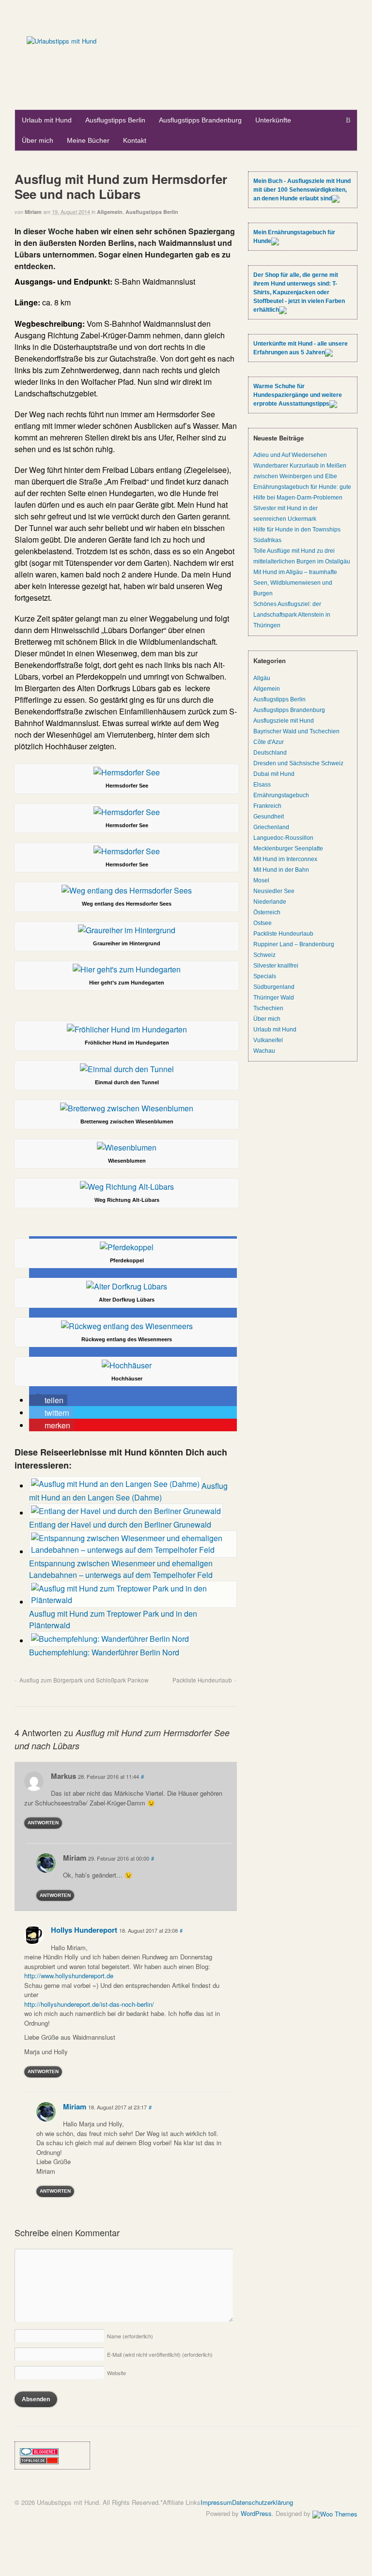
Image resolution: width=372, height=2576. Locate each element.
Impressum (216, 2502)
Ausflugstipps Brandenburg (200, 120)
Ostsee (263, 923)
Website (116, 2373)
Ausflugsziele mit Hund (284, 721)
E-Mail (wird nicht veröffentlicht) (160, 2354)
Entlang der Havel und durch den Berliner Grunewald (120, 1524)
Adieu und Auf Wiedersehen (290, 455)
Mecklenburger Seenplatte (288, 849)
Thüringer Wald (274, 998)
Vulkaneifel (268, 1040)
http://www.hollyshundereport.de (69, 1976)
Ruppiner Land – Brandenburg (294, 944)
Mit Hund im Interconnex (285, 859)
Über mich (38, 140)
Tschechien (268, 1008)
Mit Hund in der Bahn (281, 870)
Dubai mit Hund (274, 774)
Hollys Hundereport (84, 1930)
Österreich (267, 912)
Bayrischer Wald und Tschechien (296, 731)
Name (130, 2336)
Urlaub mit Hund (47, 120)
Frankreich (267, 806)
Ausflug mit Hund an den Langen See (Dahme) (128, 1492)
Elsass (262, 785)
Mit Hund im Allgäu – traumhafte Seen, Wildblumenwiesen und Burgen (295, 583)
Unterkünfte (273, 120)
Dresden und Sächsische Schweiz (298, 763)
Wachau (264, 1051)
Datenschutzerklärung (263, 2502)
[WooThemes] (335, 2513)
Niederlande (270, 902)
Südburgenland (274, 987)
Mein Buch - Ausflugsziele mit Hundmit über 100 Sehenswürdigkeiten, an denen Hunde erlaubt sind (302, 190)
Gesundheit (269, 817)
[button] (48, 1400)
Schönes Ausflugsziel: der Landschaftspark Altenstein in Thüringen (292, 615)
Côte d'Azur (269, 742)
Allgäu (262, 678)
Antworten (43, 1823)
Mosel (261, 880)
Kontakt (135, 140)
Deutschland (270, 753)
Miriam (33, 212)
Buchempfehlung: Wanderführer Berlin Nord (104, 1652)
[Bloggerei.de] (39, 2451)
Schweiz (264, 955)
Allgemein (110, 212)
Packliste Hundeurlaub (202, 1680)
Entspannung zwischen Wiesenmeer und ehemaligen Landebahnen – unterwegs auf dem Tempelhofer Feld (121, 1569)
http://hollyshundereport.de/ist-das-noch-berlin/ (89, 2004)
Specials (265, 976)
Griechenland (271, 827)
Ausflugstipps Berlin (115, 120)
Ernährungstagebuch (281, 795)
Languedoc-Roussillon (283, 838)
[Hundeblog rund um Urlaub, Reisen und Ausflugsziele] (62, 41)
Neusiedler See (274, 891)
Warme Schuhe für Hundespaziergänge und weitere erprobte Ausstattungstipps (298, 395)
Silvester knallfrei (276, 966)
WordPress (256, 2513)
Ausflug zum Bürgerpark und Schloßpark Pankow (84, 1680)
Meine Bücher (88, 140)
